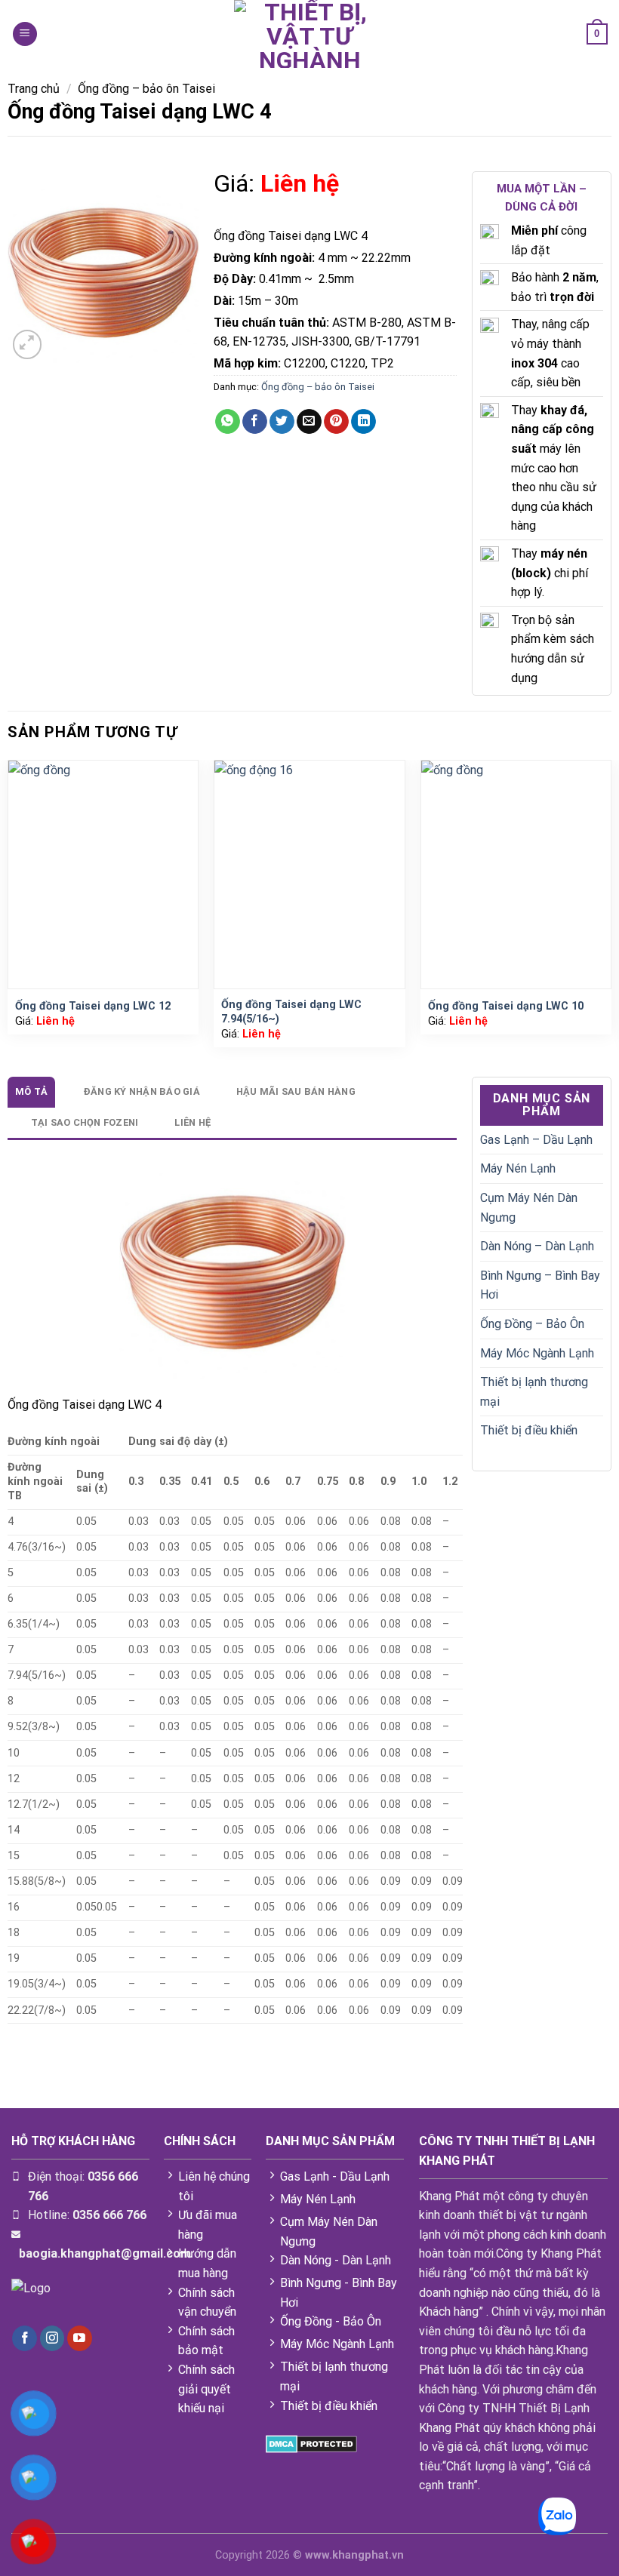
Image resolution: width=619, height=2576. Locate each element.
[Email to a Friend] (309, 422)
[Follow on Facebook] (25, 2338)
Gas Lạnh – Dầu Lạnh (536, 1140)
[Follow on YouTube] (80, 2338)
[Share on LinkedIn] (363, 422)
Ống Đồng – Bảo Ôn (532, 1324)
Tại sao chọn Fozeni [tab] (85, 1122)
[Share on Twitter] (282, 422)
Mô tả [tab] (31, 1091)
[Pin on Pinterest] (336, 422)
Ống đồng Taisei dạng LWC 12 (93, 1006)
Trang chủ (34, 89)
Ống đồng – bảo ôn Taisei (146, 89)
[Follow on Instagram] (52, 2338)
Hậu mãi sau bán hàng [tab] (296, 1091)
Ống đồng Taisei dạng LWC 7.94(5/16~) (291, 1012)
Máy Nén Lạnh (518, 1168)
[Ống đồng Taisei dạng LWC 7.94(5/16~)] (309, 875)
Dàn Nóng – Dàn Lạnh (537, 1246)
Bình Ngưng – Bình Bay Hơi (540, 1285)
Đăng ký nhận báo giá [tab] (142, 1091)
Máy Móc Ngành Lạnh (537, 1353)
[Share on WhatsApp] (228, 422)
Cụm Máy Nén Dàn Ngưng (529, 1208)
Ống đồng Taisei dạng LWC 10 (506, 1006)
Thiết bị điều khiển (529, 1430)
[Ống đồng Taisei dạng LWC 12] (103, 875)
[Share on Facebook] (255, 422)
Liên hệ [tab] (192, 1122)
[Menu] (25, 34)
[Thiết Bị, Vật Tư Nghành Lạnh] (309, 34)
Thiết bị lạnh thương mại (534, 1392)
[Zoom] (28, 344)
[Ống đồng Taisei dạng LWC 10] (516, 875)
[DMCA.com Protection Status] (311, 2444)
